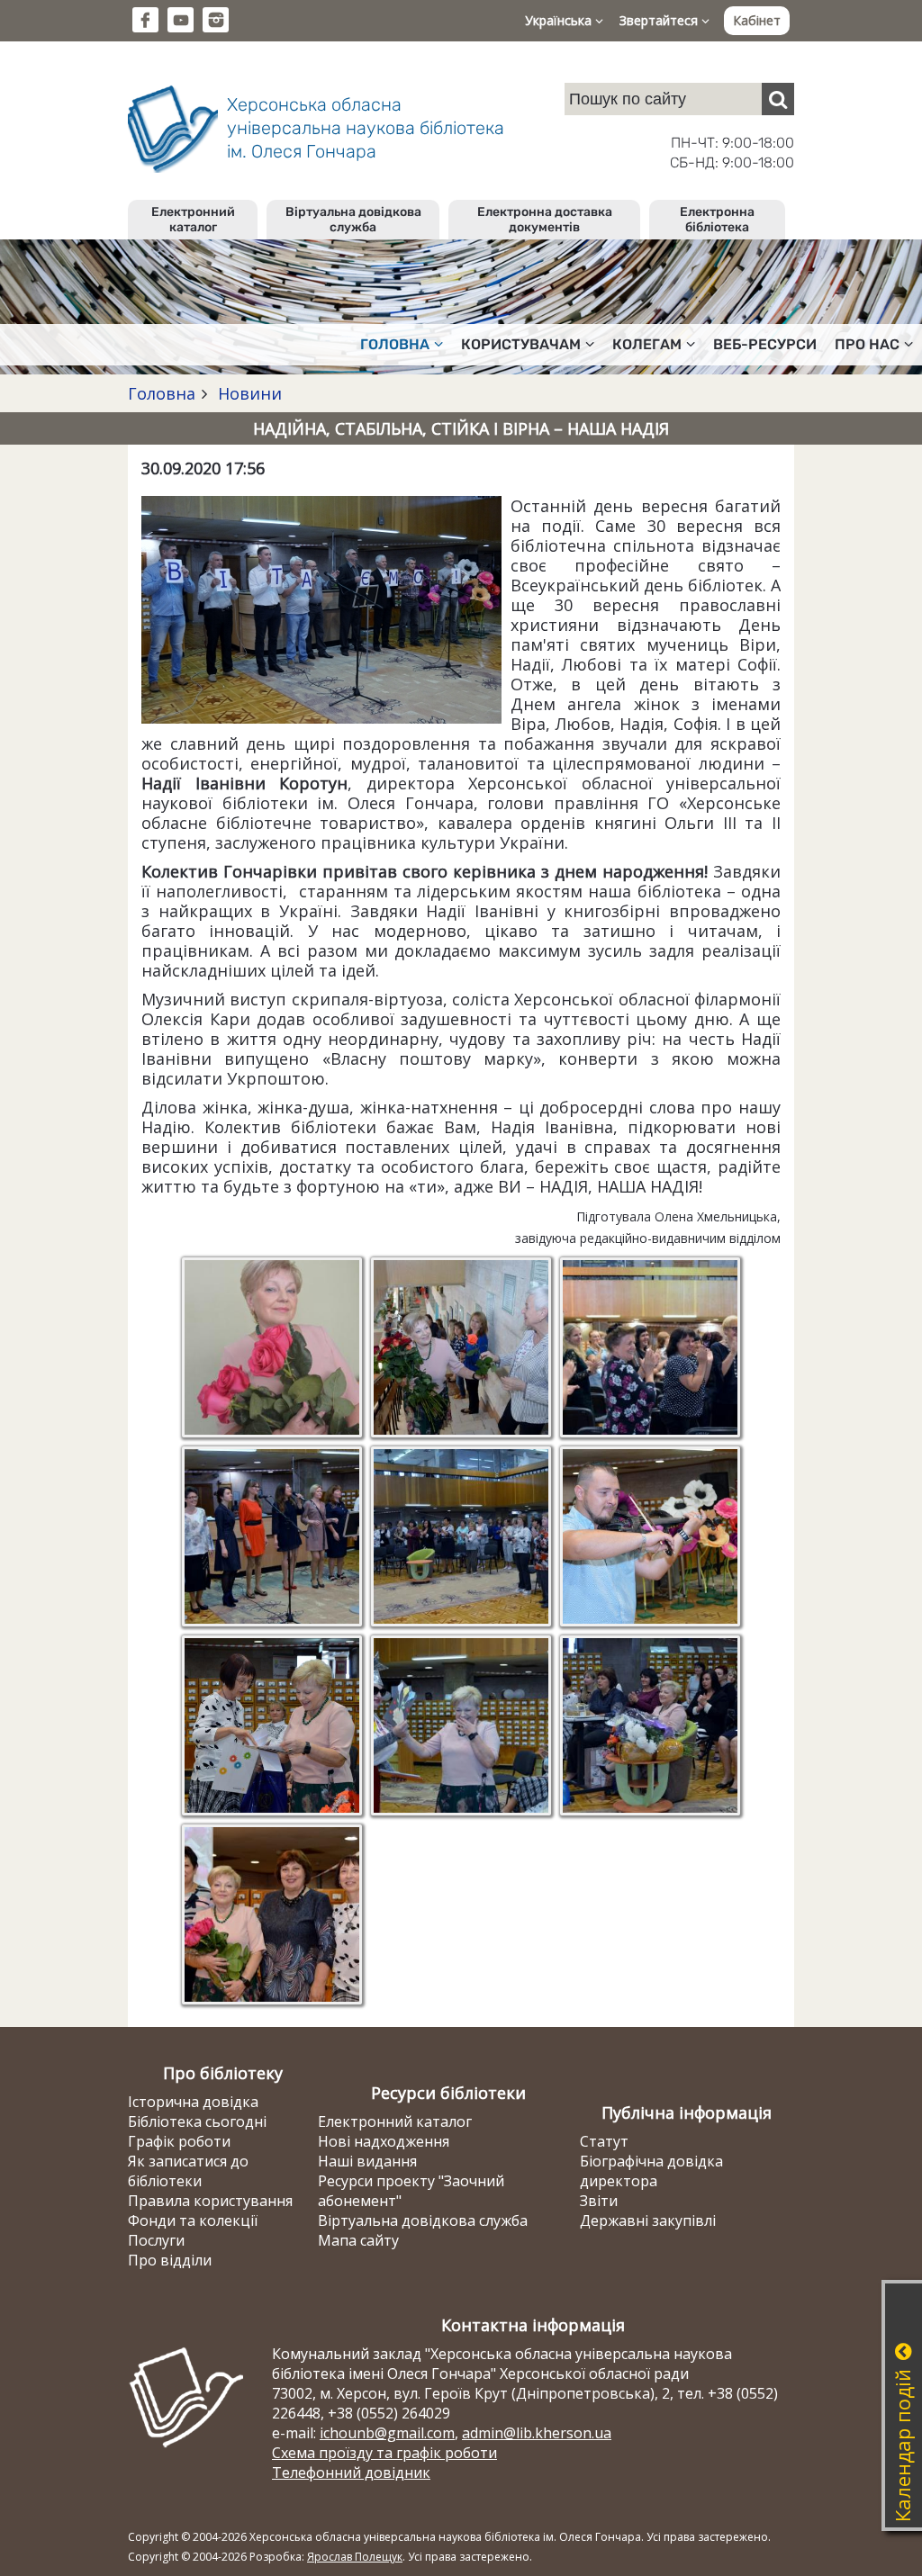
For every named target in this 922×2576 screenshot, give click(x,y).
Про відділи (170, 2260)
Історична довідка (193, 2102)
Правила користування (210, 2201)
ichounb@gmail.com (387, 2433)
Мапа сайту (358, 2240)
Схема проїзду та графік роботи (384, 2453)
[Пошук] (778, 99)
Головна (162, 393)
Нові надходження (384, 2141)
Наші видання (367, 2161)
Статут (604, 2141)
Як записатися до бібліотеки (188, 2171)
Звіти (599, 2201)
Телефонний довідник (351, 2472)
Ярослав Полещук (355, 2557)
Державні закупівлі (648, 2220)
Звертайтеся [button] (660, 20)
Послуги (156, 2240)
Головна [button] (395, 344)
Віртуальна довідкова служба (353, 220)
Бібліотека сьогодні (197, 2121)
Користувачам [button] (521, 344)
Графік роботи (179, 2141)
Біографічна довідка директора (651, 2171)
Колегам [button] (647, 344)
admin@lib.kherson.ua (537, 2433)
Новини (248, 393)
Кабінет (757, 20)
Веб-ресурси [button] (765, 344)
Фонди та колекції (193, 2220)
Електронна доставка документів (545, 220)
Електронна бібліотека (717, 220)
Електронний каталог (193, 220)
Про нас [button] (867, 344)
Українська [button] (560, 20)
